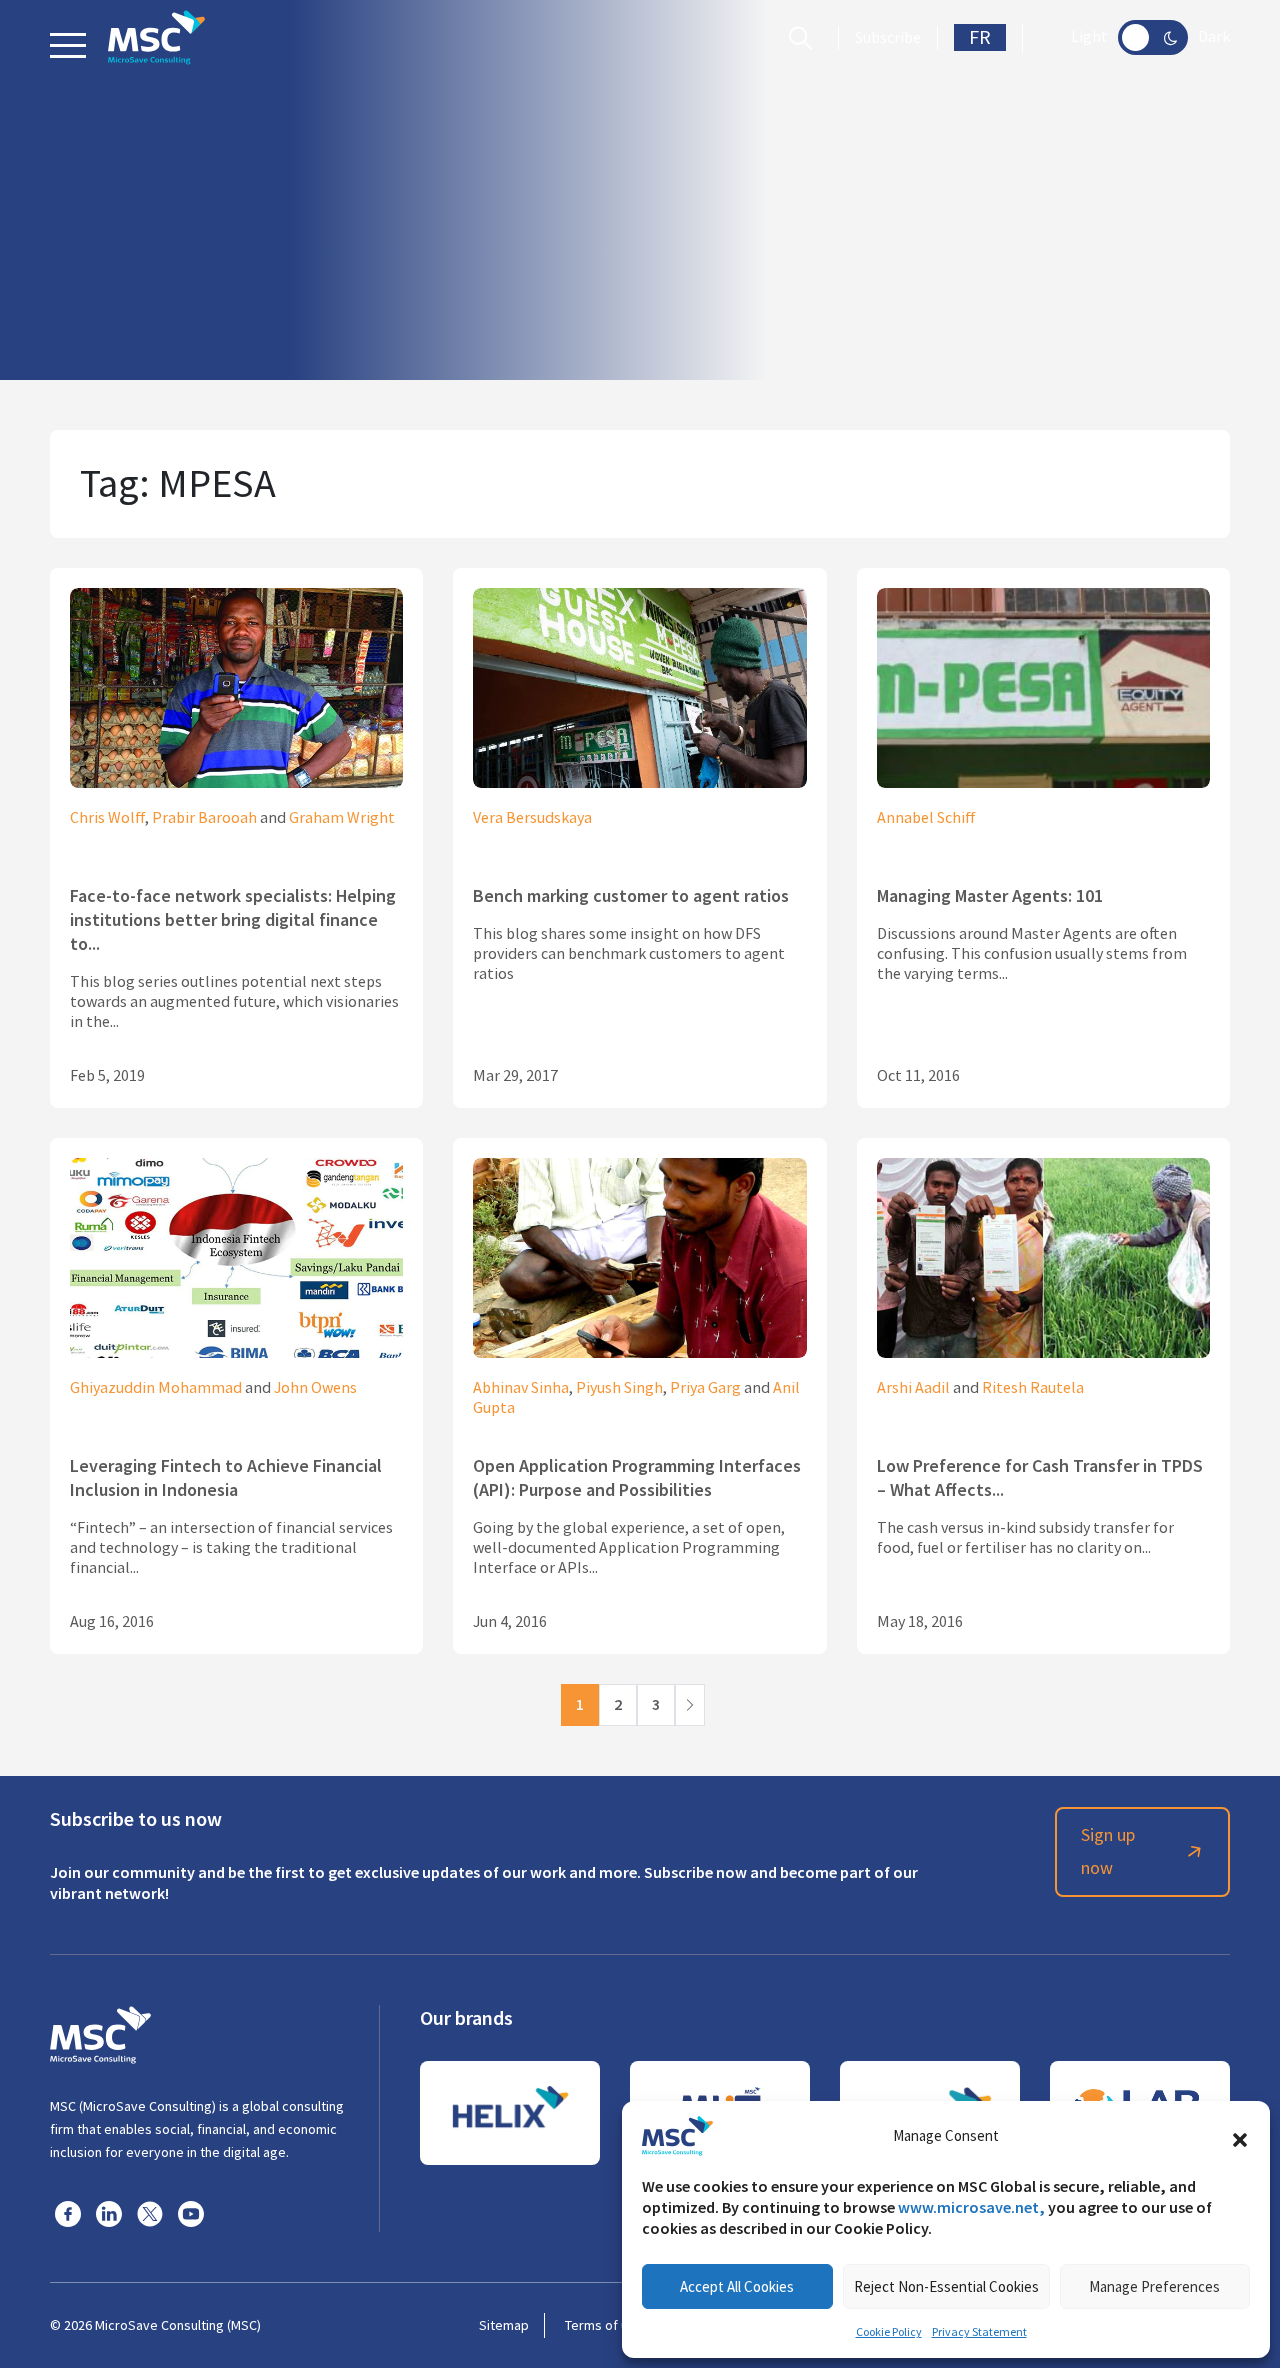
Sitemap (504, 2325)
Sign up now (1108, 1851)
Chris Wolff (107, 818)
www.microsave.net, (971, 2207)
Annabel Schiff (926, 818)
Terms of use (604, 2325)
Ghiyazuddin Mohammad (156, 1388)
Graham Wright (342, 818)
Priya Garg (705, 1388)
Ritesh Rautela (1033, 1388)
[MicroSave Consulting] (100, 2032)
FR (980, 37)
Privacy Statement (979, 2332)
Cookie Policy (889, 2332)
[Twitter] (150, 2213)
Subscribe (888, 38)
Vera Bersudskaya (532, 818)
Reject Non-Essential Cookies (946, 2286)
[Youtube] (191, 2213)
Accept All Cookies (737, 2286)
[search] (805, 38)
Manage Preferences (1154, 2286)
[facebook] (68, 2213)
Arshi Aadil (913, 1388)
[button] (1240, 2136)
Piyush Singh (619, 1388)
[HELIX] (510, 2113)
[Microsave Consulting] (156, 37)
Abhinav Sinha (521, 1388)
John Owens (315, 1388)
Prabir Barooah (204, 818)
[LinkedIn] (109, 2213)
